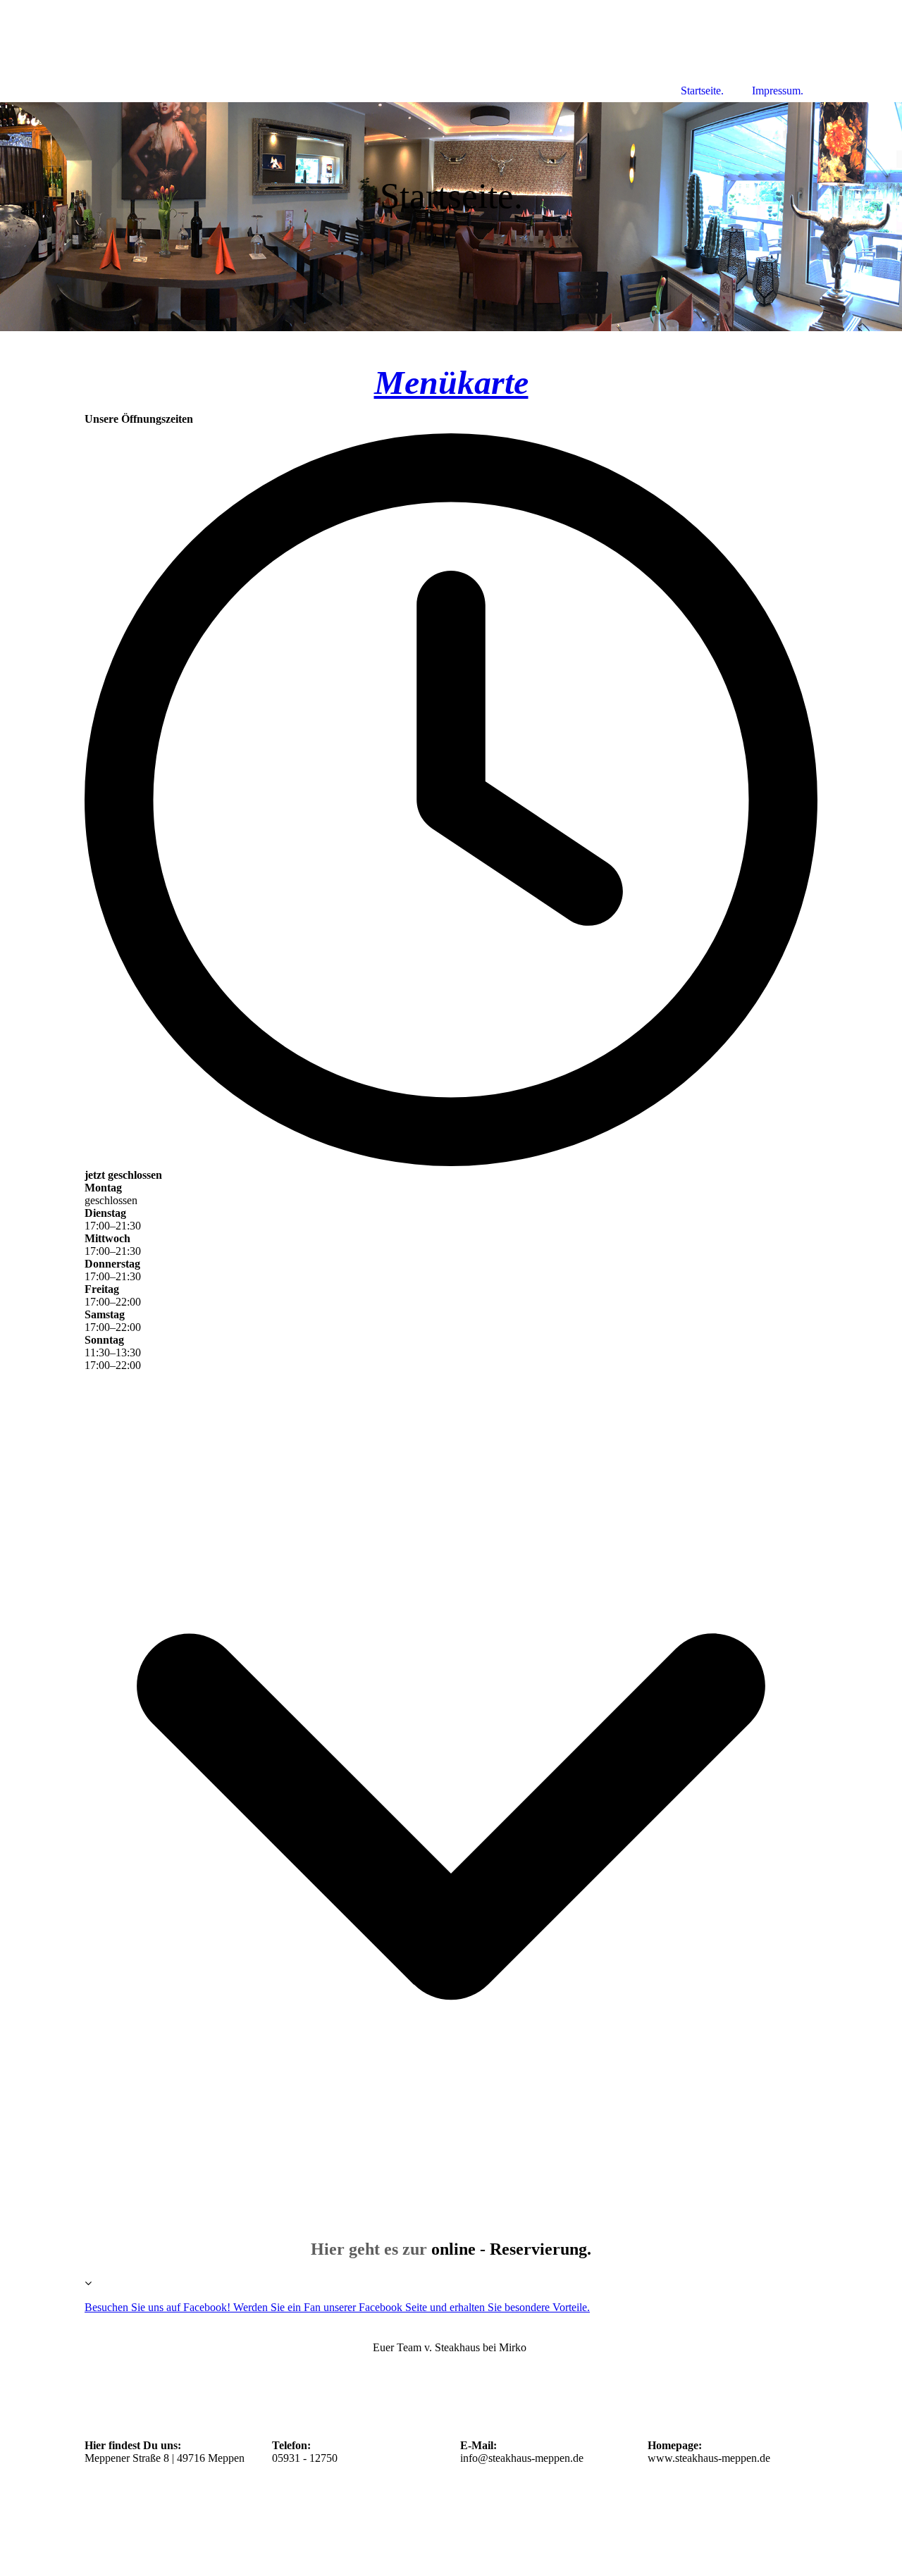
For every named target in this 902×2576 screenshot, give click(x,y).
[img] (451, 217)
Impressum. (778, 91)
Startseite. (702, 91)
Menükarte (451, 382)
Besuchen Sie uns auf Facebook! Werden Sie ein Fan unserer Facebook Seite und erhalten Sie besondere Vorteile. (337, 2307)
